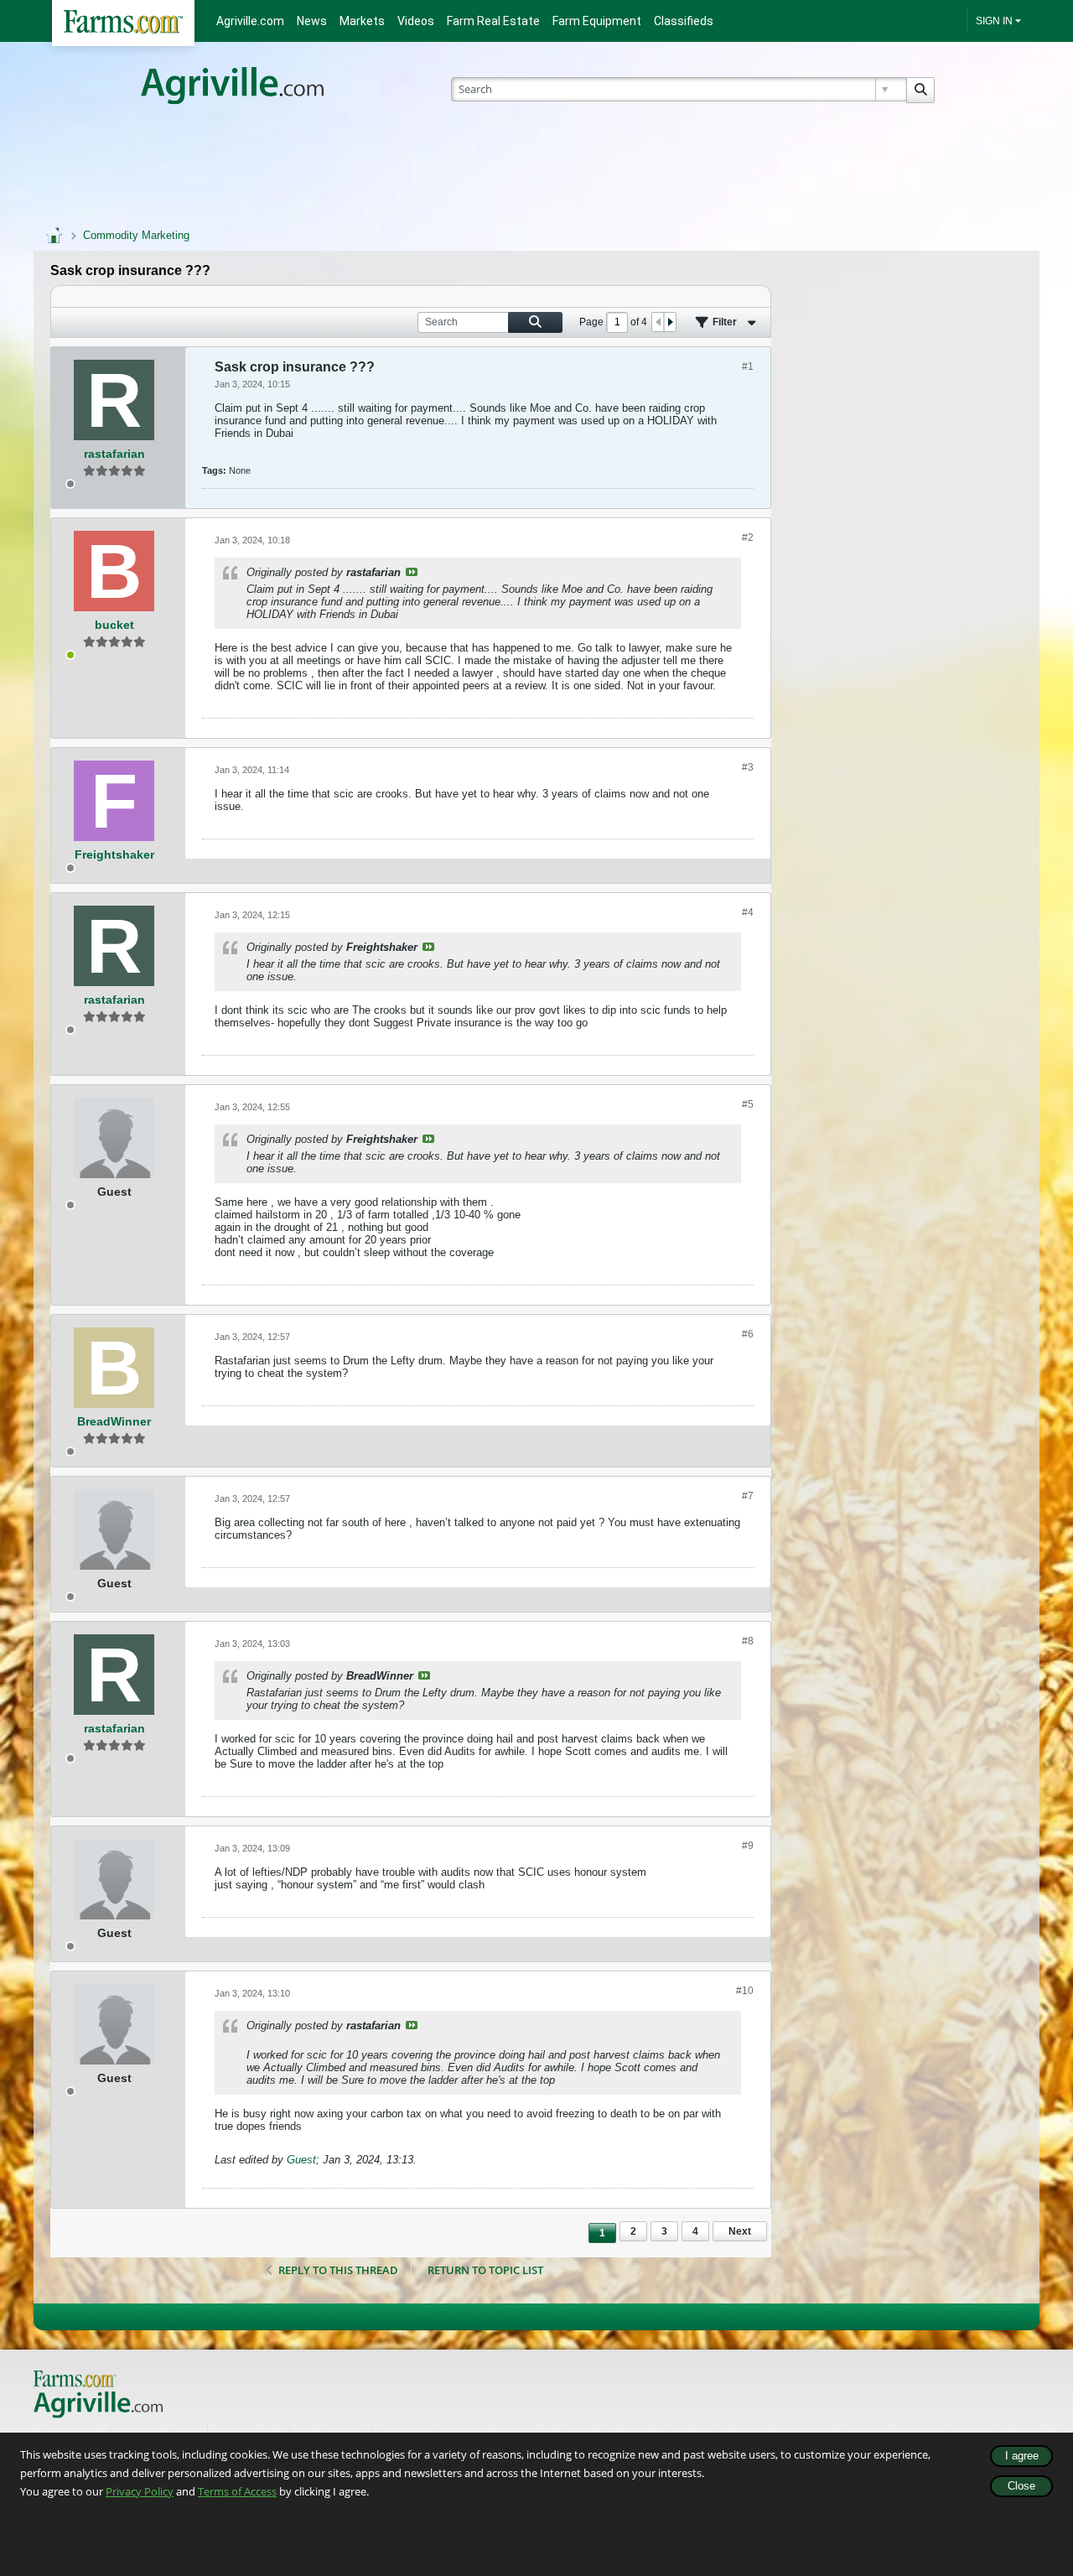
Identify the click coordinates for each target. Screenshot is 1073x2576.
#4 (748, 912)
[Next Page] (670, 322)
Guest (301, 2160)
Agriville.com (250, 21)
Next (740, 2231)
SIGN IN (994, 21)
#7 (748, 1496)
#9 (748, 1846)
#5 (748, 1104)
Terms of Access (237, 2491)
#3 (748, 767)
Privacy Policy (140, 2491)
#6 (748, 1334)
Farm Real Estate (493, 21)
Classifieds (684, 21)
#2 (748, 538)
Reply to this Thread (338, 2270)
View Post (412, 572)
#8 (748, 1641)
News (312, 21)
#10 (745, 1991)
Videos (416, 21)
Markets (362, 21)
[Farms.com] (123, 23)
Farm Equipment (597, 21)
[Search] (920, 90)
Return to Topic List (485, 2270)
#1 (748, 366)
